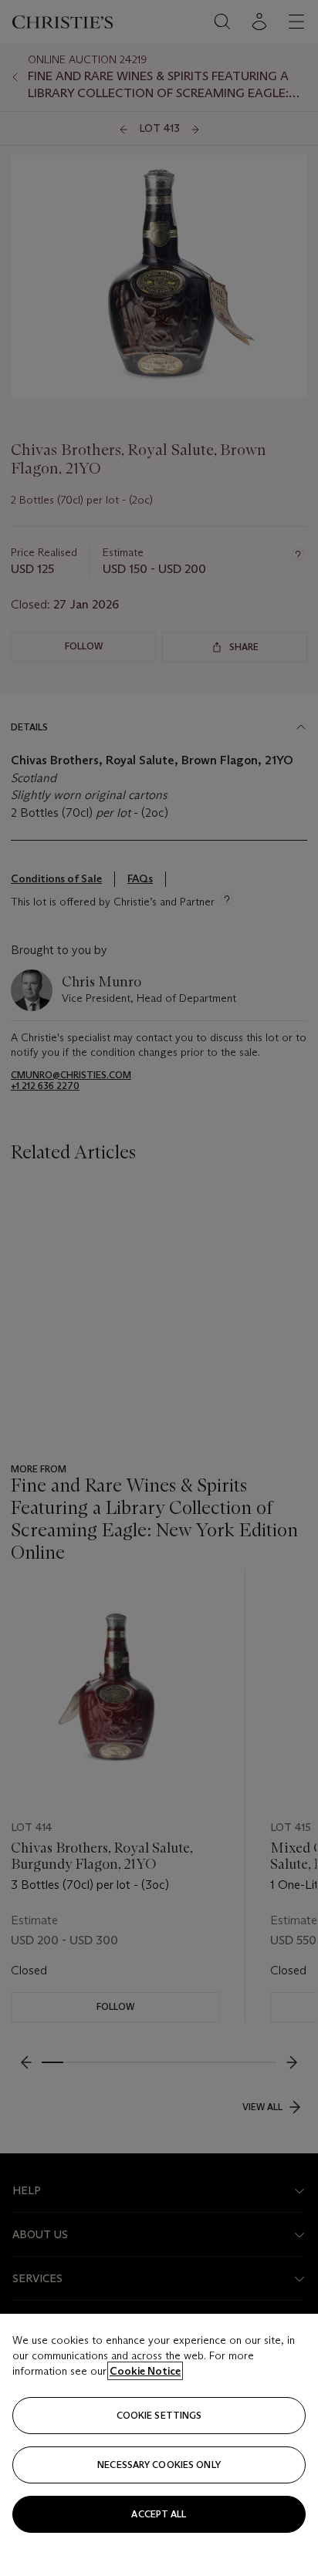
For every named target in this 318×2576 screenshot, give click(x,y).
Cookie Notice (145, 2371)
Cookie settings (159, 2415)
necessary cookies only (159, 2465)
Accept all (159, 2514)
